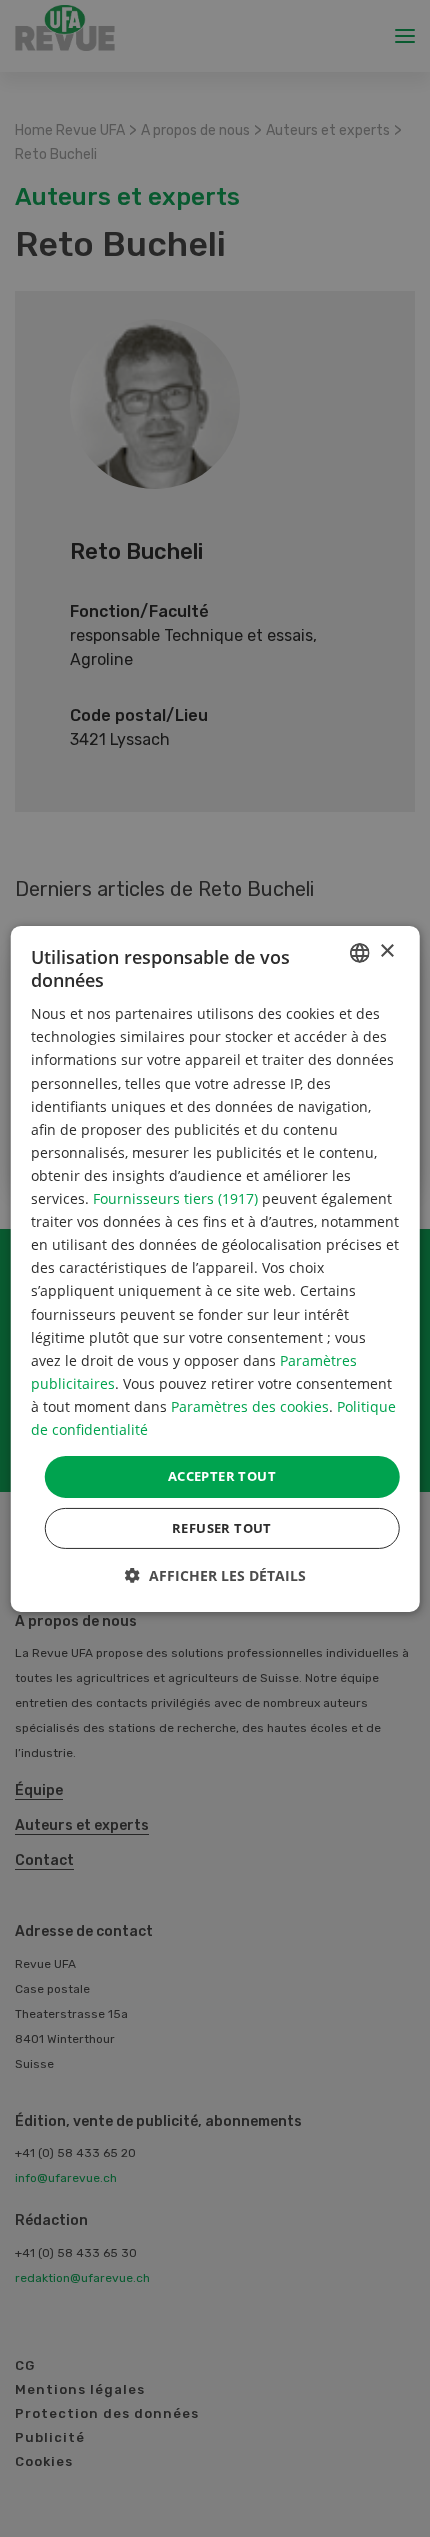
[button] (215, 1575)
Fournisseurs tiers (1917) (175, 1198)
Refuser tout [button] (222, 1528)
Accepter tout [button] (222, 1476)
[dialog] (215, 1268)
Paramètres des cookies (250, 1406)
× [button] (386, 951)
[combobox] (359, 952)
